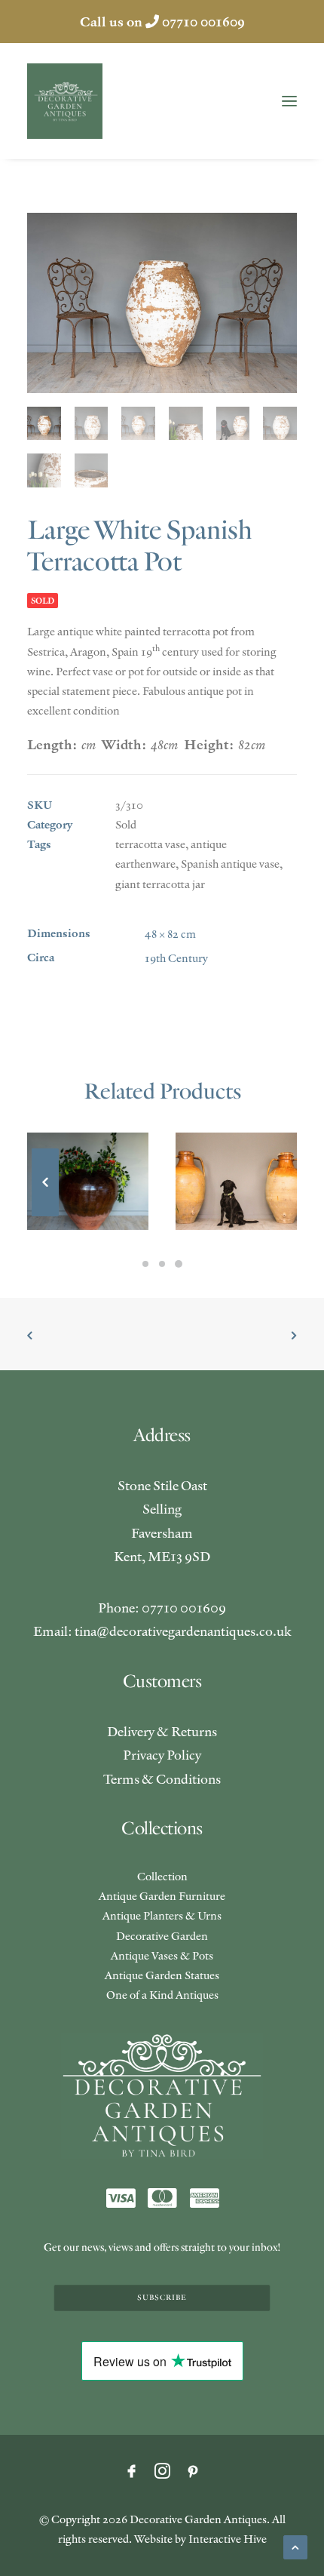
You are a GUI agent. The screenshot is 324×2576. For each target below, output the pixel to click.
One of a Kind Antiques (162, 1995)
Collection (162, 1876)
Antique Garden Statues (162, 1975)
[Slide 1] (145, 1264)
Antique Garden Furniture (162, 1896)
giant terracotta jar (160, 884)
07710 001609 (203, 22)
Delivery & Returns (162, 1731)
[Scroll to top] (295, 2545)
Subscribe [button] (162, 2298)
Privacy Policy (162, 1755)
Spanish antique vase (230, 864)
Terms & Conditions (162, 1779)
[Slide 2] (162, 1264)
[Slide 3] (179, 1264)
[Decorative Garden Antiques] (65, 101)
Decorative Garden (162, 1936)
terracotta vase (150, 844)
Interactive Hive (228, 2539)
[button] (289, 101)
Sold (126, 824)
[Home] (162, 2096)
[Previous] (45, 1216)
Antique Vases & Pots (162, 1955)
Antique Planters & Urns (162, 1915)
